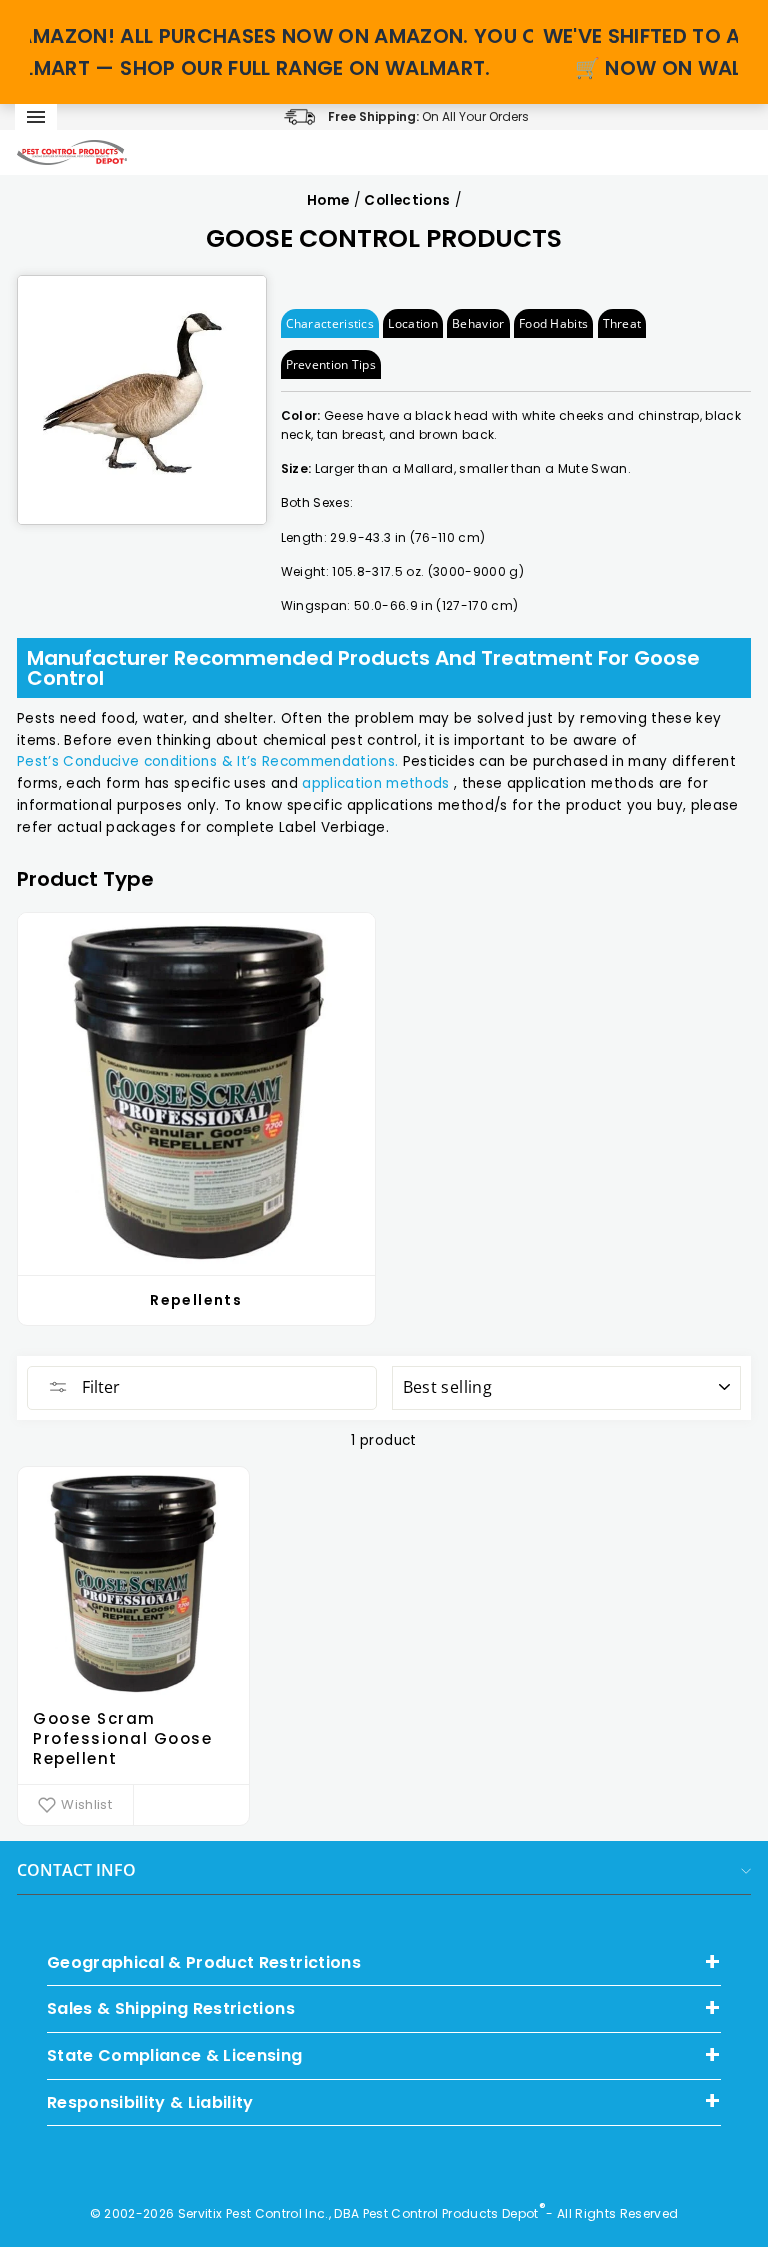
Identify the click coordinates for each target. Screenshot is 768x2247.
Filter (99, 1387)
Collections (407, 200)
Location (412, 323)
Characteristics (330, 323)
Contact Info (76, 1870)
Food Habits (553, 323)
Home (328, 200)
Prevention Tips (331, 364)
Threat (622, 323)
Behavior (478, 323)
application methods (375, 783)
